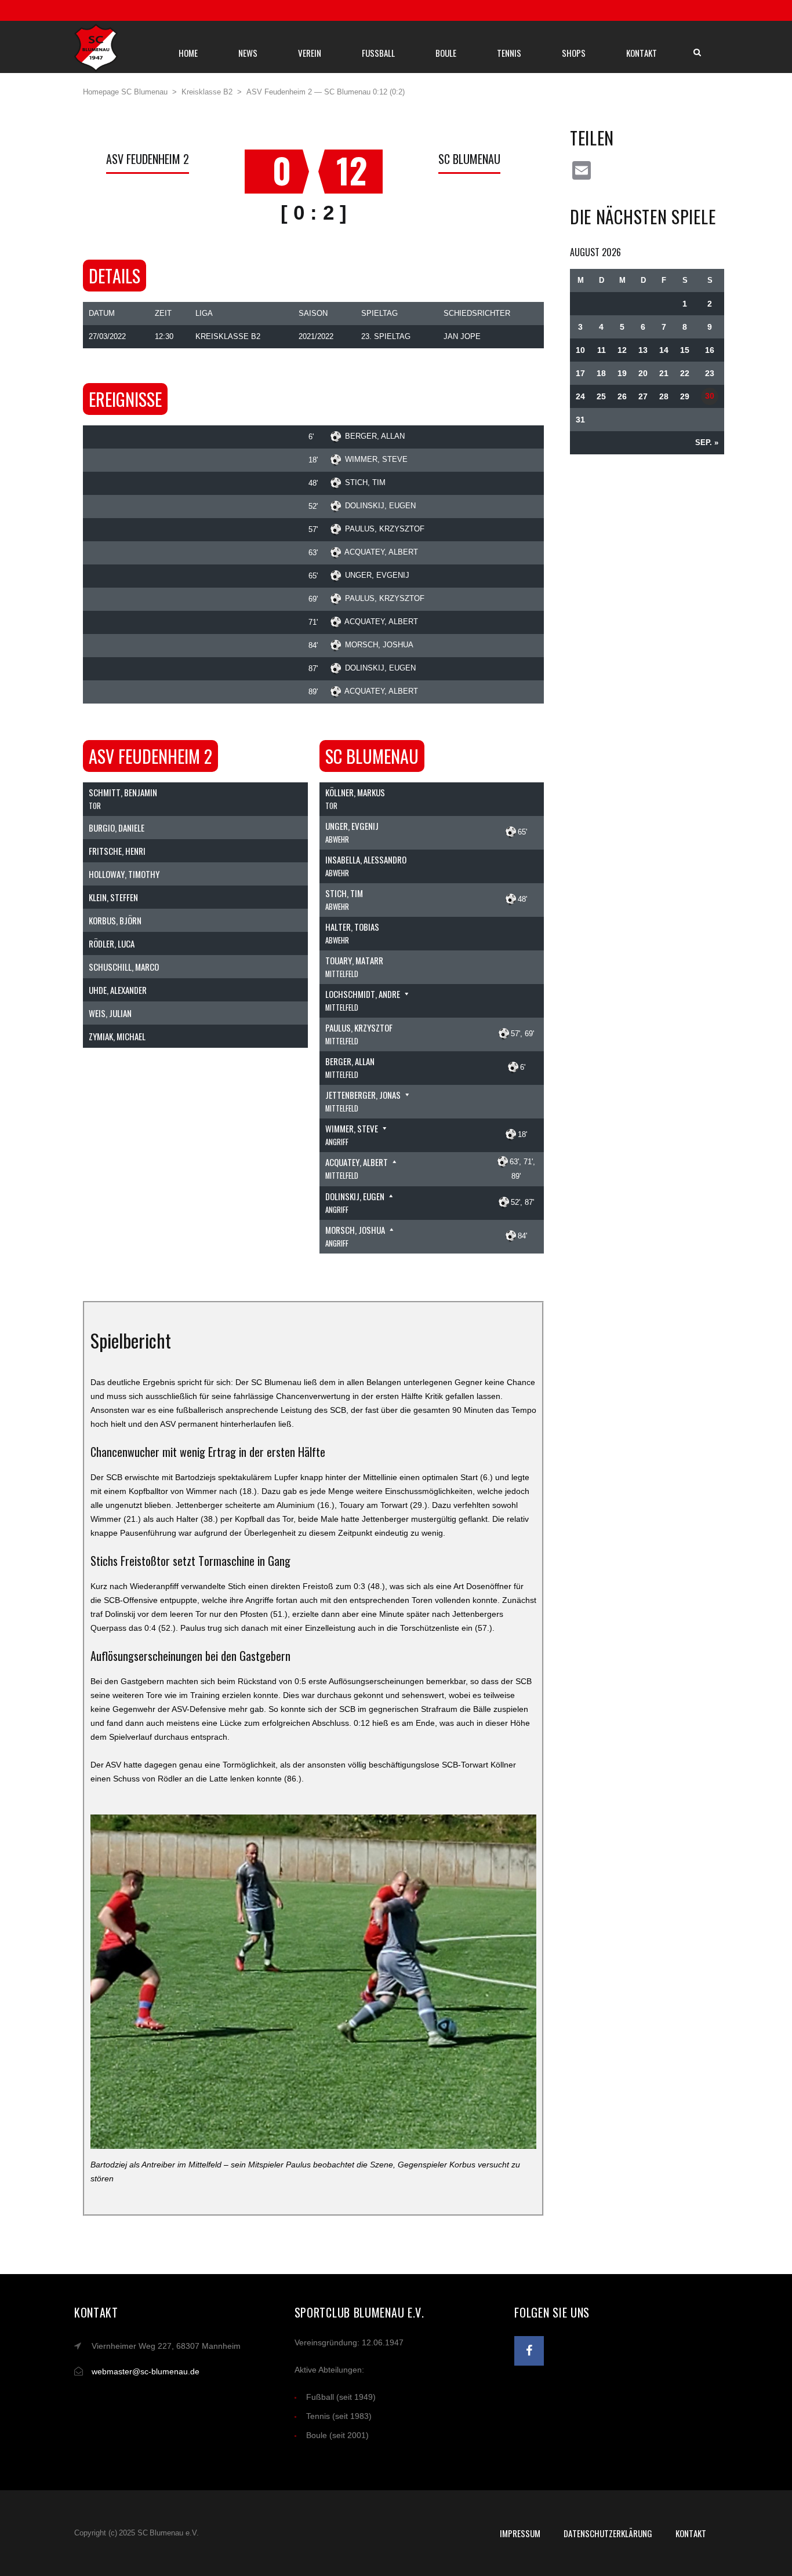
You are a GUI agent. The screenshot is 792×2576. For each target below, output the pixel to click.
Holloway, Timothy (124, 874)
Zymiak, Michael (117, 1036)
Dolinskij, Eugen (380, 506)
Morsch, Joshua (379, 645)
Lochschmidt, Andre (363, 994)
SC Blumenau (469, 159)
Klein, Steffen (113, 897)
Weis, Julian (110, 1013)
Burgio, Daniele (117, 828)
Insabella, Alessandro (366, 859)
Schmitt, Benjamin (123, 792)
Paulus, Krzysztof (385, 529)
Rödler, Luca (112, 943)
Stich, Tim (365, 482)
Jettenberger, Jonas (363, 1095)
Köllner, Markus (355, 792)
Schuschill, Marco (124, 967)
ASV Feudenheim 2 (148, 159)
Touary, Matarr (354, 960)
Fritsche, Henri (117, 851)
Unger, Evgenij (377, 575)
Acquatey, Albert (381, 552)
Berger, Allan (375, 436)
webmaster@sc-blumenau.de (146, 2371)
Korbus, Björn (115, 920)
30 (710, 396)
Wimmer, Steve (376, 459)
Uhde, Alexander (118, 990)
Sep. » (707, 442)
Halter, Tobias (352, 927)
